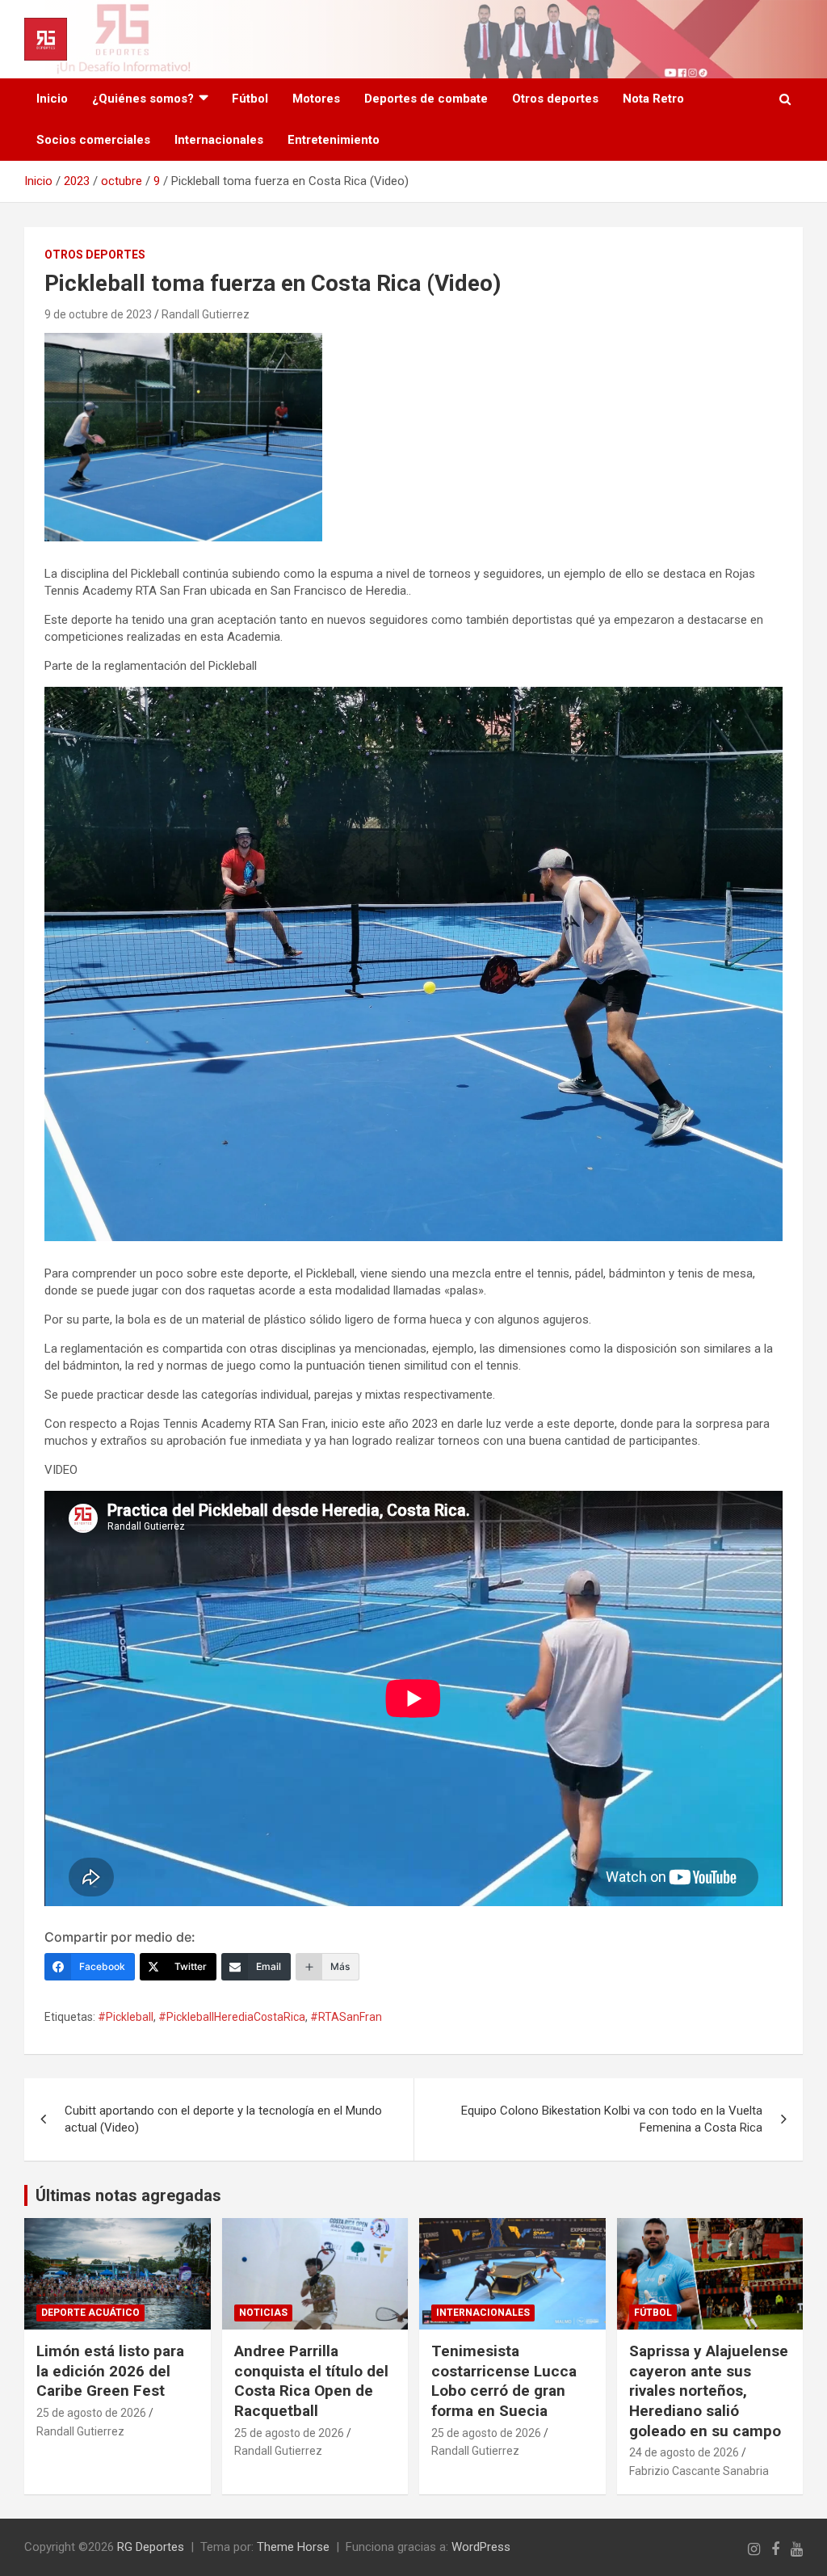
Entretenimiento (334, 140)
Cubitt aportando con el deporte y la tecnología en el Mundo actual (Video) (223, 2119)
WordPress (481, 2547)
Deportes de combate (426, 99)
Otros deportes (555, 99)
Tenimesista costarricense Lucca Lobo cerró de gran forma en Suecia (504, 2381)
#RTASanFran (346, 2017)
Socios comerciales (93, 140)
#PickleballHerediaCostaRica (232, 2017)
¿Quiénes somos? (143, 99)
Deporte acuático (90, 2313)
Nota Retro (653, 99)
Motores (316, 99)
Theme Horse (293, 2547)
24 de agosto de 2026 (684, 2452)
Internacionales (219, 140)
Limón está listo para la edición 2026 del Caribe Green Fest (110, 2371)
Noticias (263, 2313)
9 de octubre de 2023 (98, 314)
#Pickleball (126, 2017)
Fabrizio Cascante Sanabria (699, 2471)
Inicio (52, 99)
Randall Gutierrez (206, 314)
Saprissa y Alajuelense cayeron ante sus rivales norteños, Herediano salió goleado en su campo (709, 2391)
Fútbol (250, 99)
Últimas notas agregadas (128, 2195)
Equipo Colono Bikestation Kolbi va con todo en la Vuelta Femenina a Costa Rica (612, 2119)
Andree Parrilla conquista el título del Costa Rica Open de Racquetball (311, 2381)
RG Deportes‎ (151, 2547)
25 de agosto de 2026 (91, 2413)
